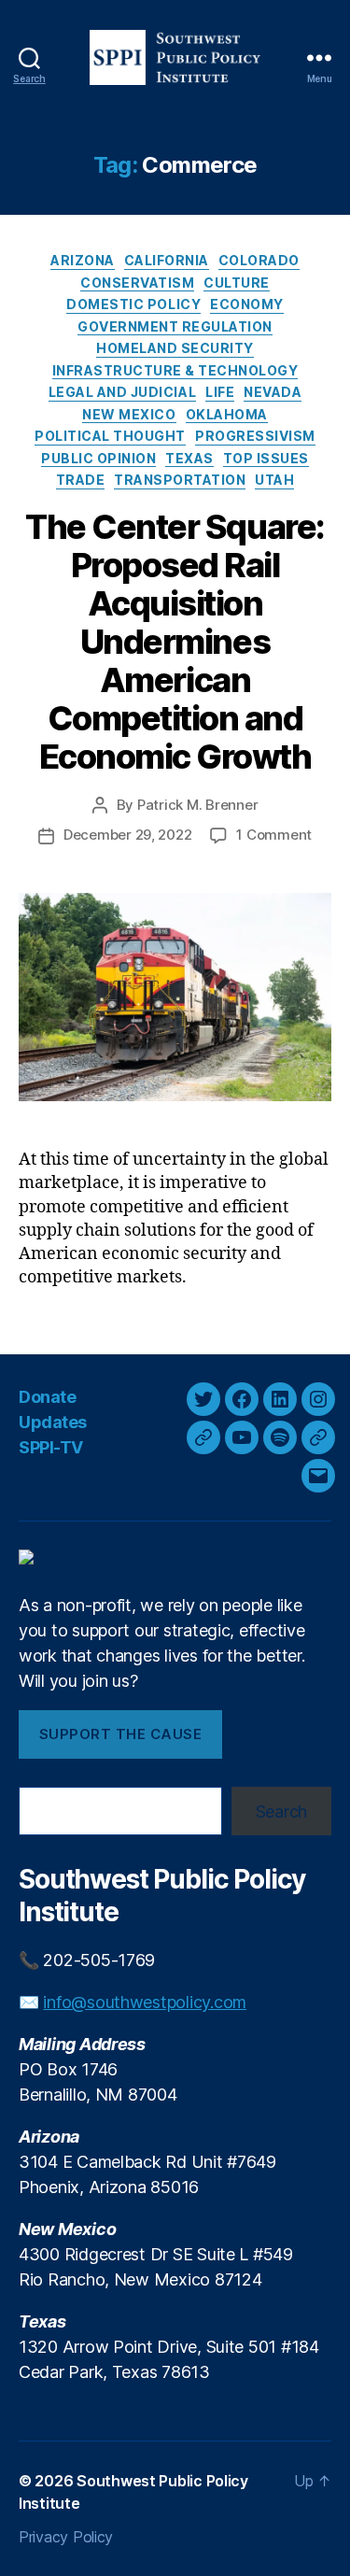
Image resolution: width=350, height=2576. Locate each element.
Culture (237, 283)
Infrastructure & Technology (175, 370)
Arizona (83, 260)
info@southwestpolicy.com (145, 2002)
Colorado (259, 260)
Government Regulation (175, 326)
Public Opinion (98, 458)
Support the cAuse (121, 1734)
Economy (247, 304)
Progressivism (255, 436)
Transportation (180, 480)
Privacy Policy (66, 2537)
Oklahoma (227, 414)
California (167, 260)
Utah (274, 480)
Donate (47, 1397)
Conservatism (137, 283)
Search (281, 1812)
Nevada (273, 392)
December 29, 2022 (128, 835)
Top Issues (266, 458)
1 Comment (274, 835)
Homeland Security (175, 348)
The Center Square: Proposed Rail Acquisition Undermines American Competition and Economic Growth (175, 642)
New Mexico (129, 414)
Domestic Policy (133, 304)
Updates (53, 1422)
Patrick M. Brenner (197, 805)
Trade (81, 480)
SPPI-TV (51, 1447)
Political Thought (110, 436)
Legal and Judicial (122, 392)
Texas (189, 458)
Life (220, 392)
